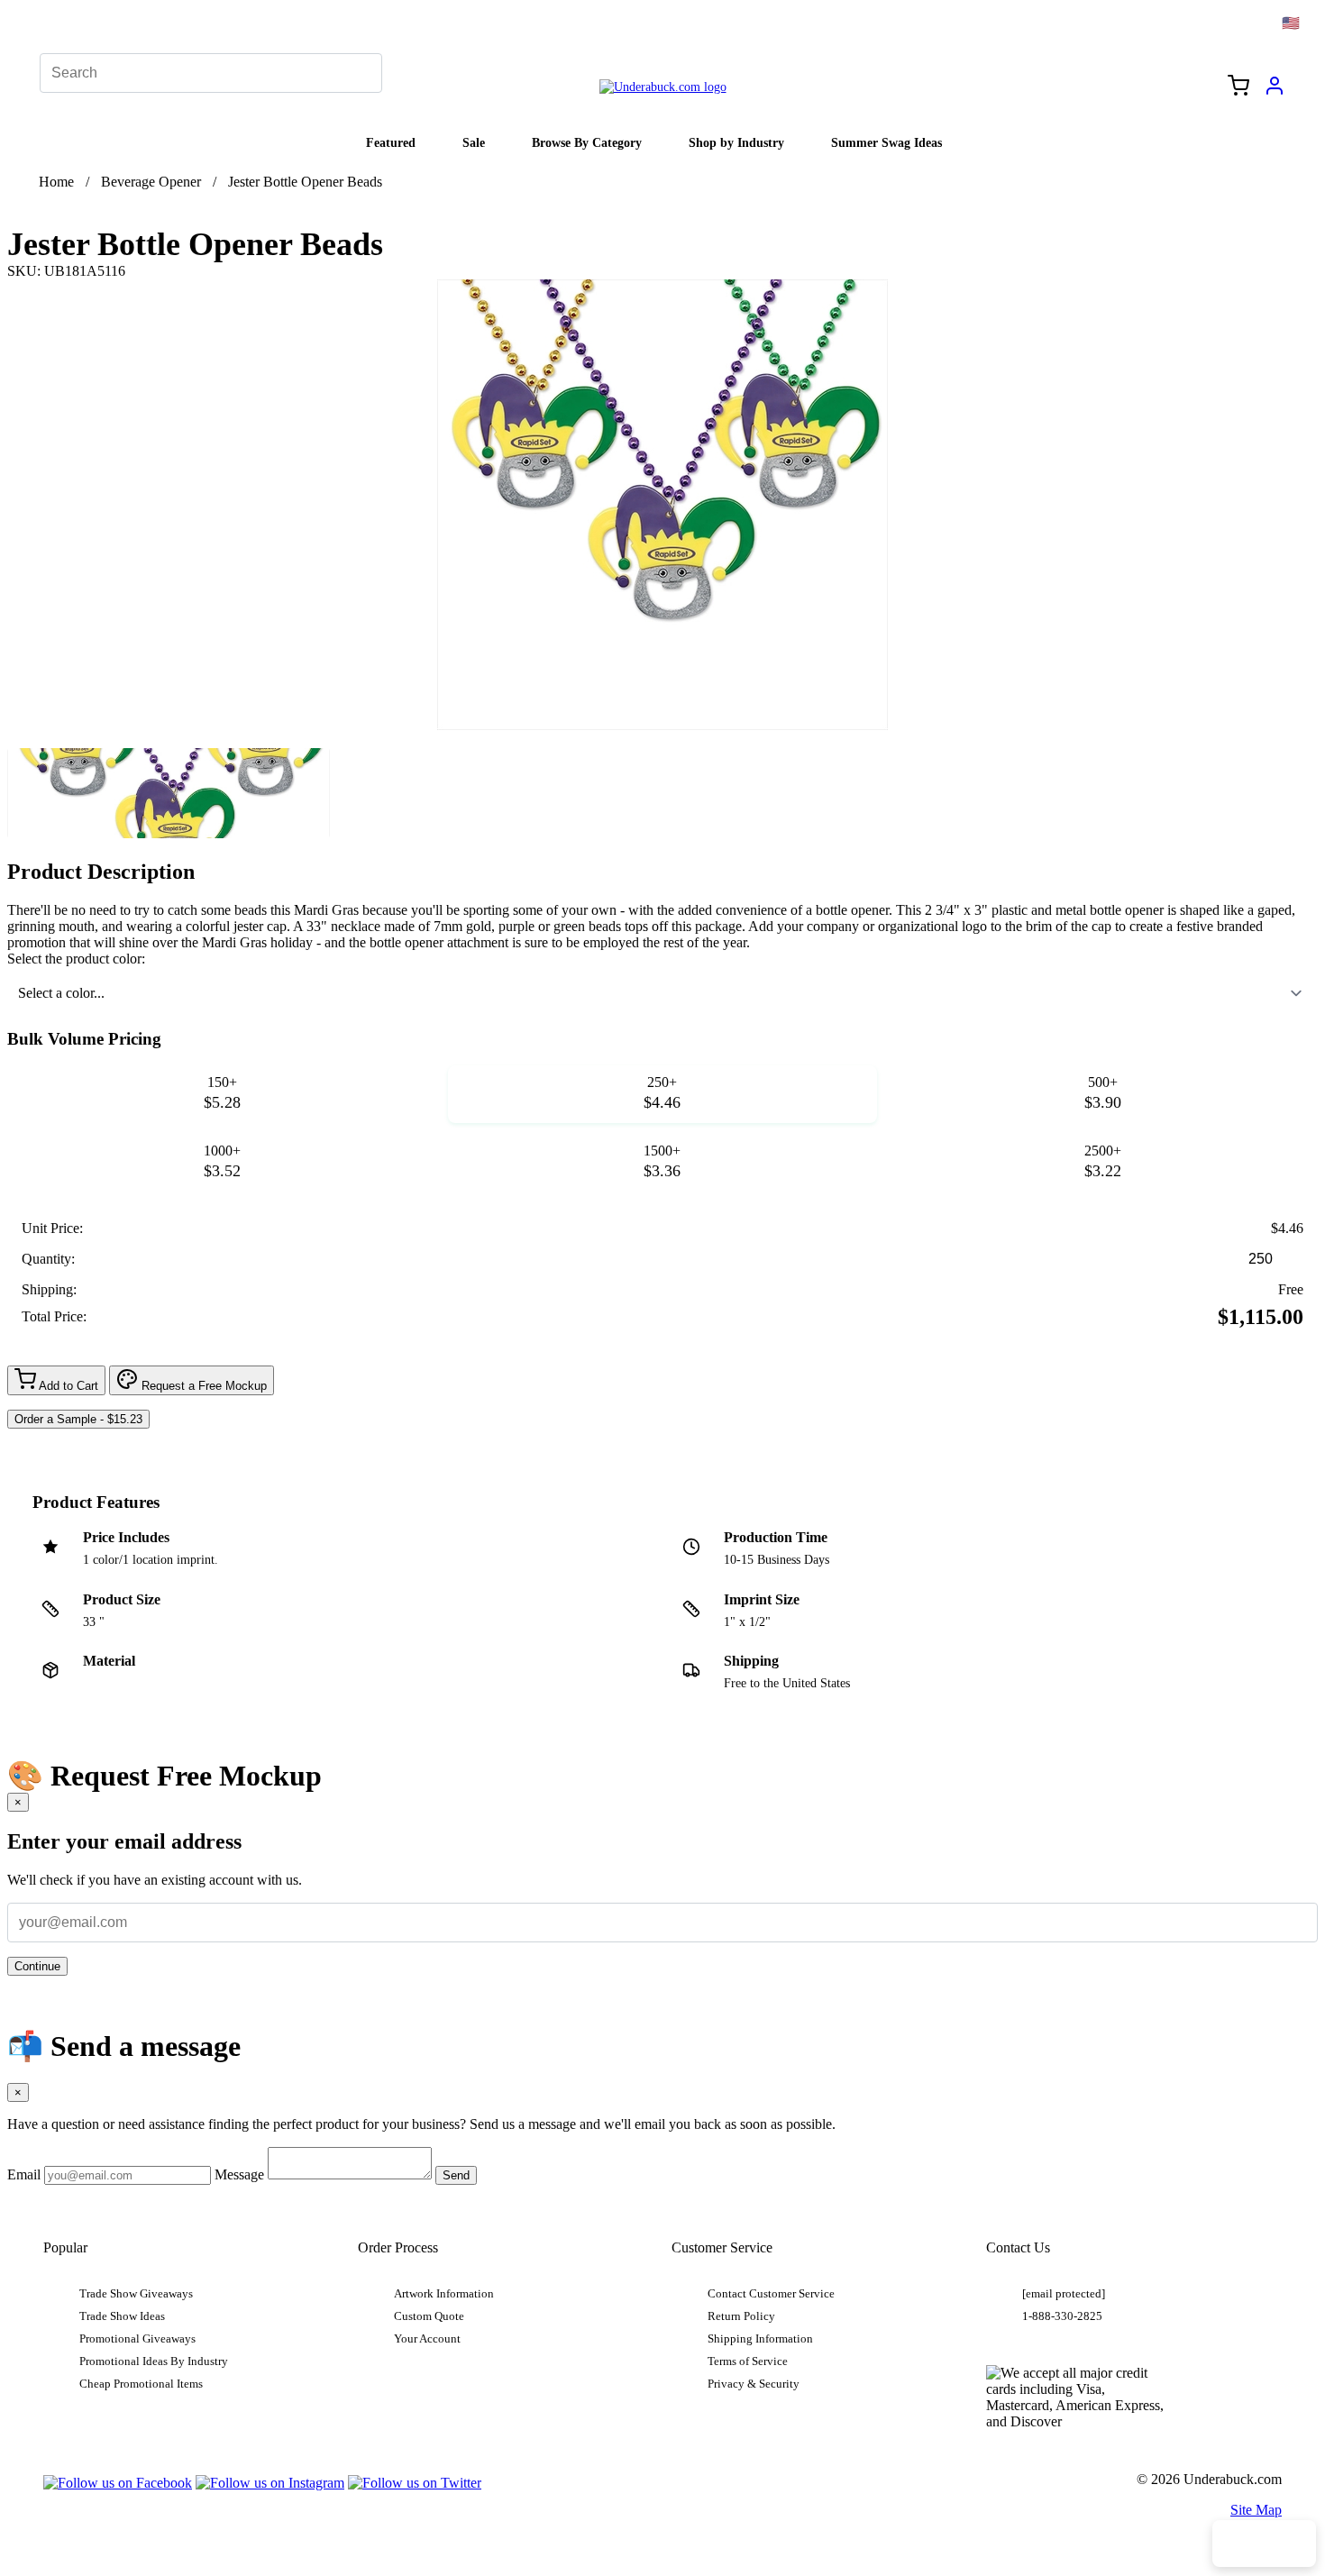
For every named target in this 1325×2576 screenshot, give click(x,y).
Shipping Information (760, 2339)
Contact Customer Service (771, 2294)
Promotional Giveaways (137, 2339)
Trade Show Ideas (122, 2316)
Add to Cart (67, 1386)
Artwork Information (444, 2294)
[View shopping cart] (1238, 87)
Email (24, 2174)
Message (239, 2174)
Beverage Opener (151, 182)
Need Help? (1264, 2544)
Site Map (1256, 2510)
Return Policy (741, 2316)
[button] (169, 793)
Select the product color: (76, 959)
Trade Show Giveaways (136, 2294)
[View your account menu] (1275, 92)
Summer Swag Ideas (886, 142)
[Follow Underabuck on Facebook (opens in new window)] (118, 2483)
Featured (391, 142)
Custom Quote (429, 2316)
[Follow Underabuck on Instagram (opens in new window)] (270, 2483)
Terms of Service (748, 2361)
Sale (474, 142)
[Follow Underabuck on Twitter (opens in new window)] (415, 2483)
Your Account (427, 2339)
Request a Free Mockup (202, 1386)
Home (56, 182)
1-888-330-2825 (1062, 2316)
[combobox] (662, 993)
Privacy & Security (754, 2384)
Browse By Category (587, 142)
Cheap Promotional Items (141, 2384)
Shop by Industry (736, 142)
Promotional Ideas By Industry (154, 2361)
